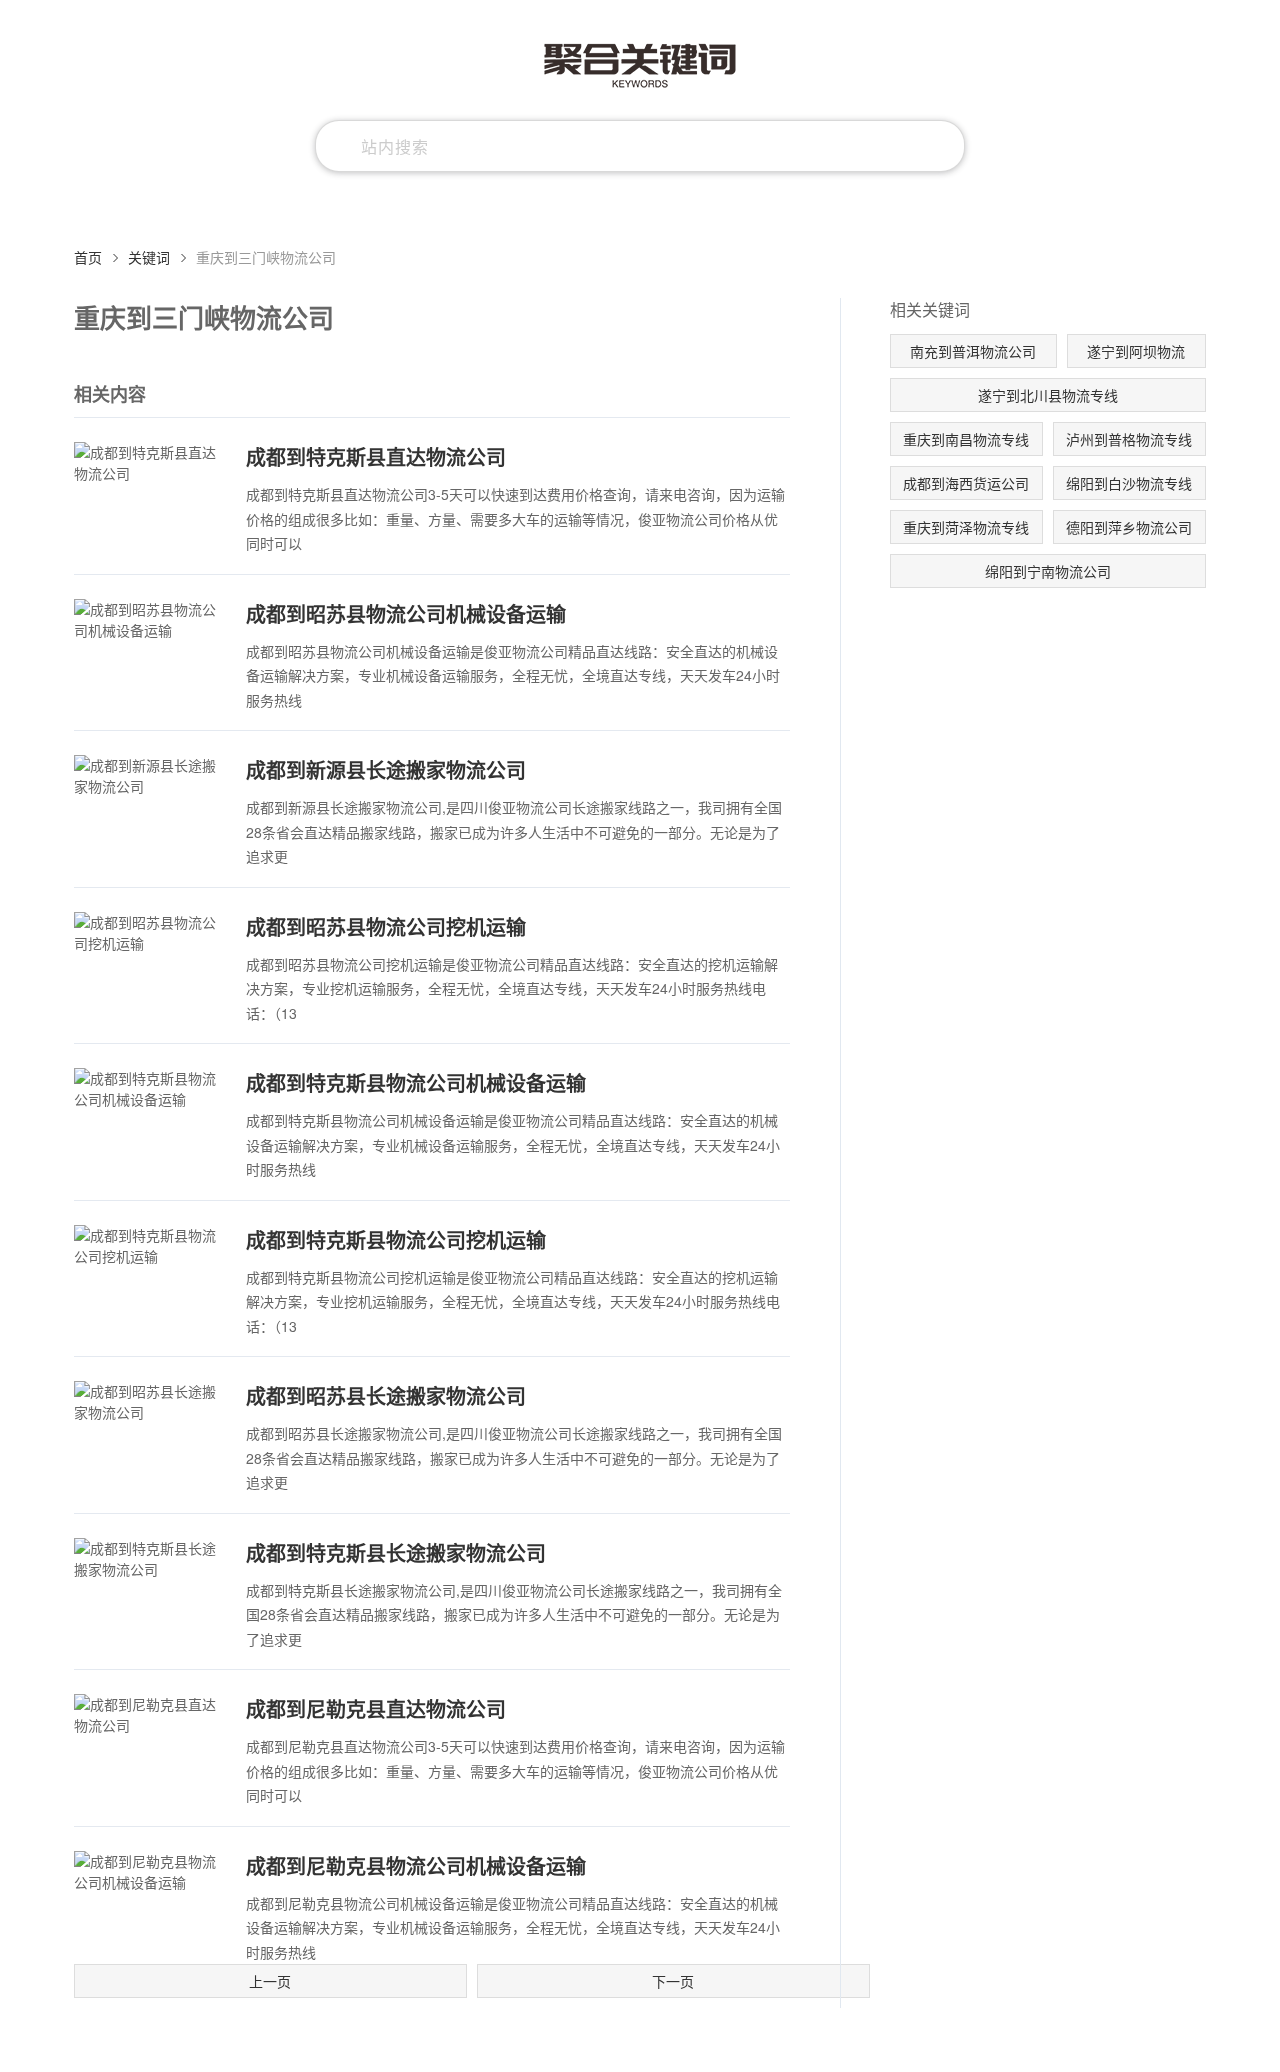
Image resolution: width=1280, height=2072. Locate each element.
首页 (88, 257)
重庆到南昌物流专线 (966, 439)
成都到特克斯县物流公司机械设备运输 (416, 1082)
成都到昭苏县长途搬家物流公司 (386, 1395)
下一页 (673, 1981)
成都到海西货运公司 (966, 483)
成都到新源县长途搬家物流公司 (386, 769)
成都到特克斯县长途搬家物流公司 (396, 1552)
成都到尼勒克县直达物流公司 (376, 1708)
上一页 (270, 1981)
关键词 (149, 257)
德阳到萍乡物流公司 (1129, 527)
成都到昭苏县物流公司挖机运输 (386, 926)
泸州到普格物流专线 (1129, 439)
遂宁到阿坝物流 (1136, 351)
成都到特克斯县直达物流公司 (376, 456)
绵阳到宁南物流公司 (1048, 571)
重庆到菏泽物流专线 (966, 527)
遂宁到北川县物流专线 (1048, 395)
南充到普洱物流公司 (973, 351)
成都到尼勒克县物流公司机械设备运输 (416, 1865)
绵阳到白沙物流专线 (1129, 483)
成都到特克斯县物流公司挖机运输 (396, 1239)
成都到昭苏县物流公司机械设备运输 (406, 613)
